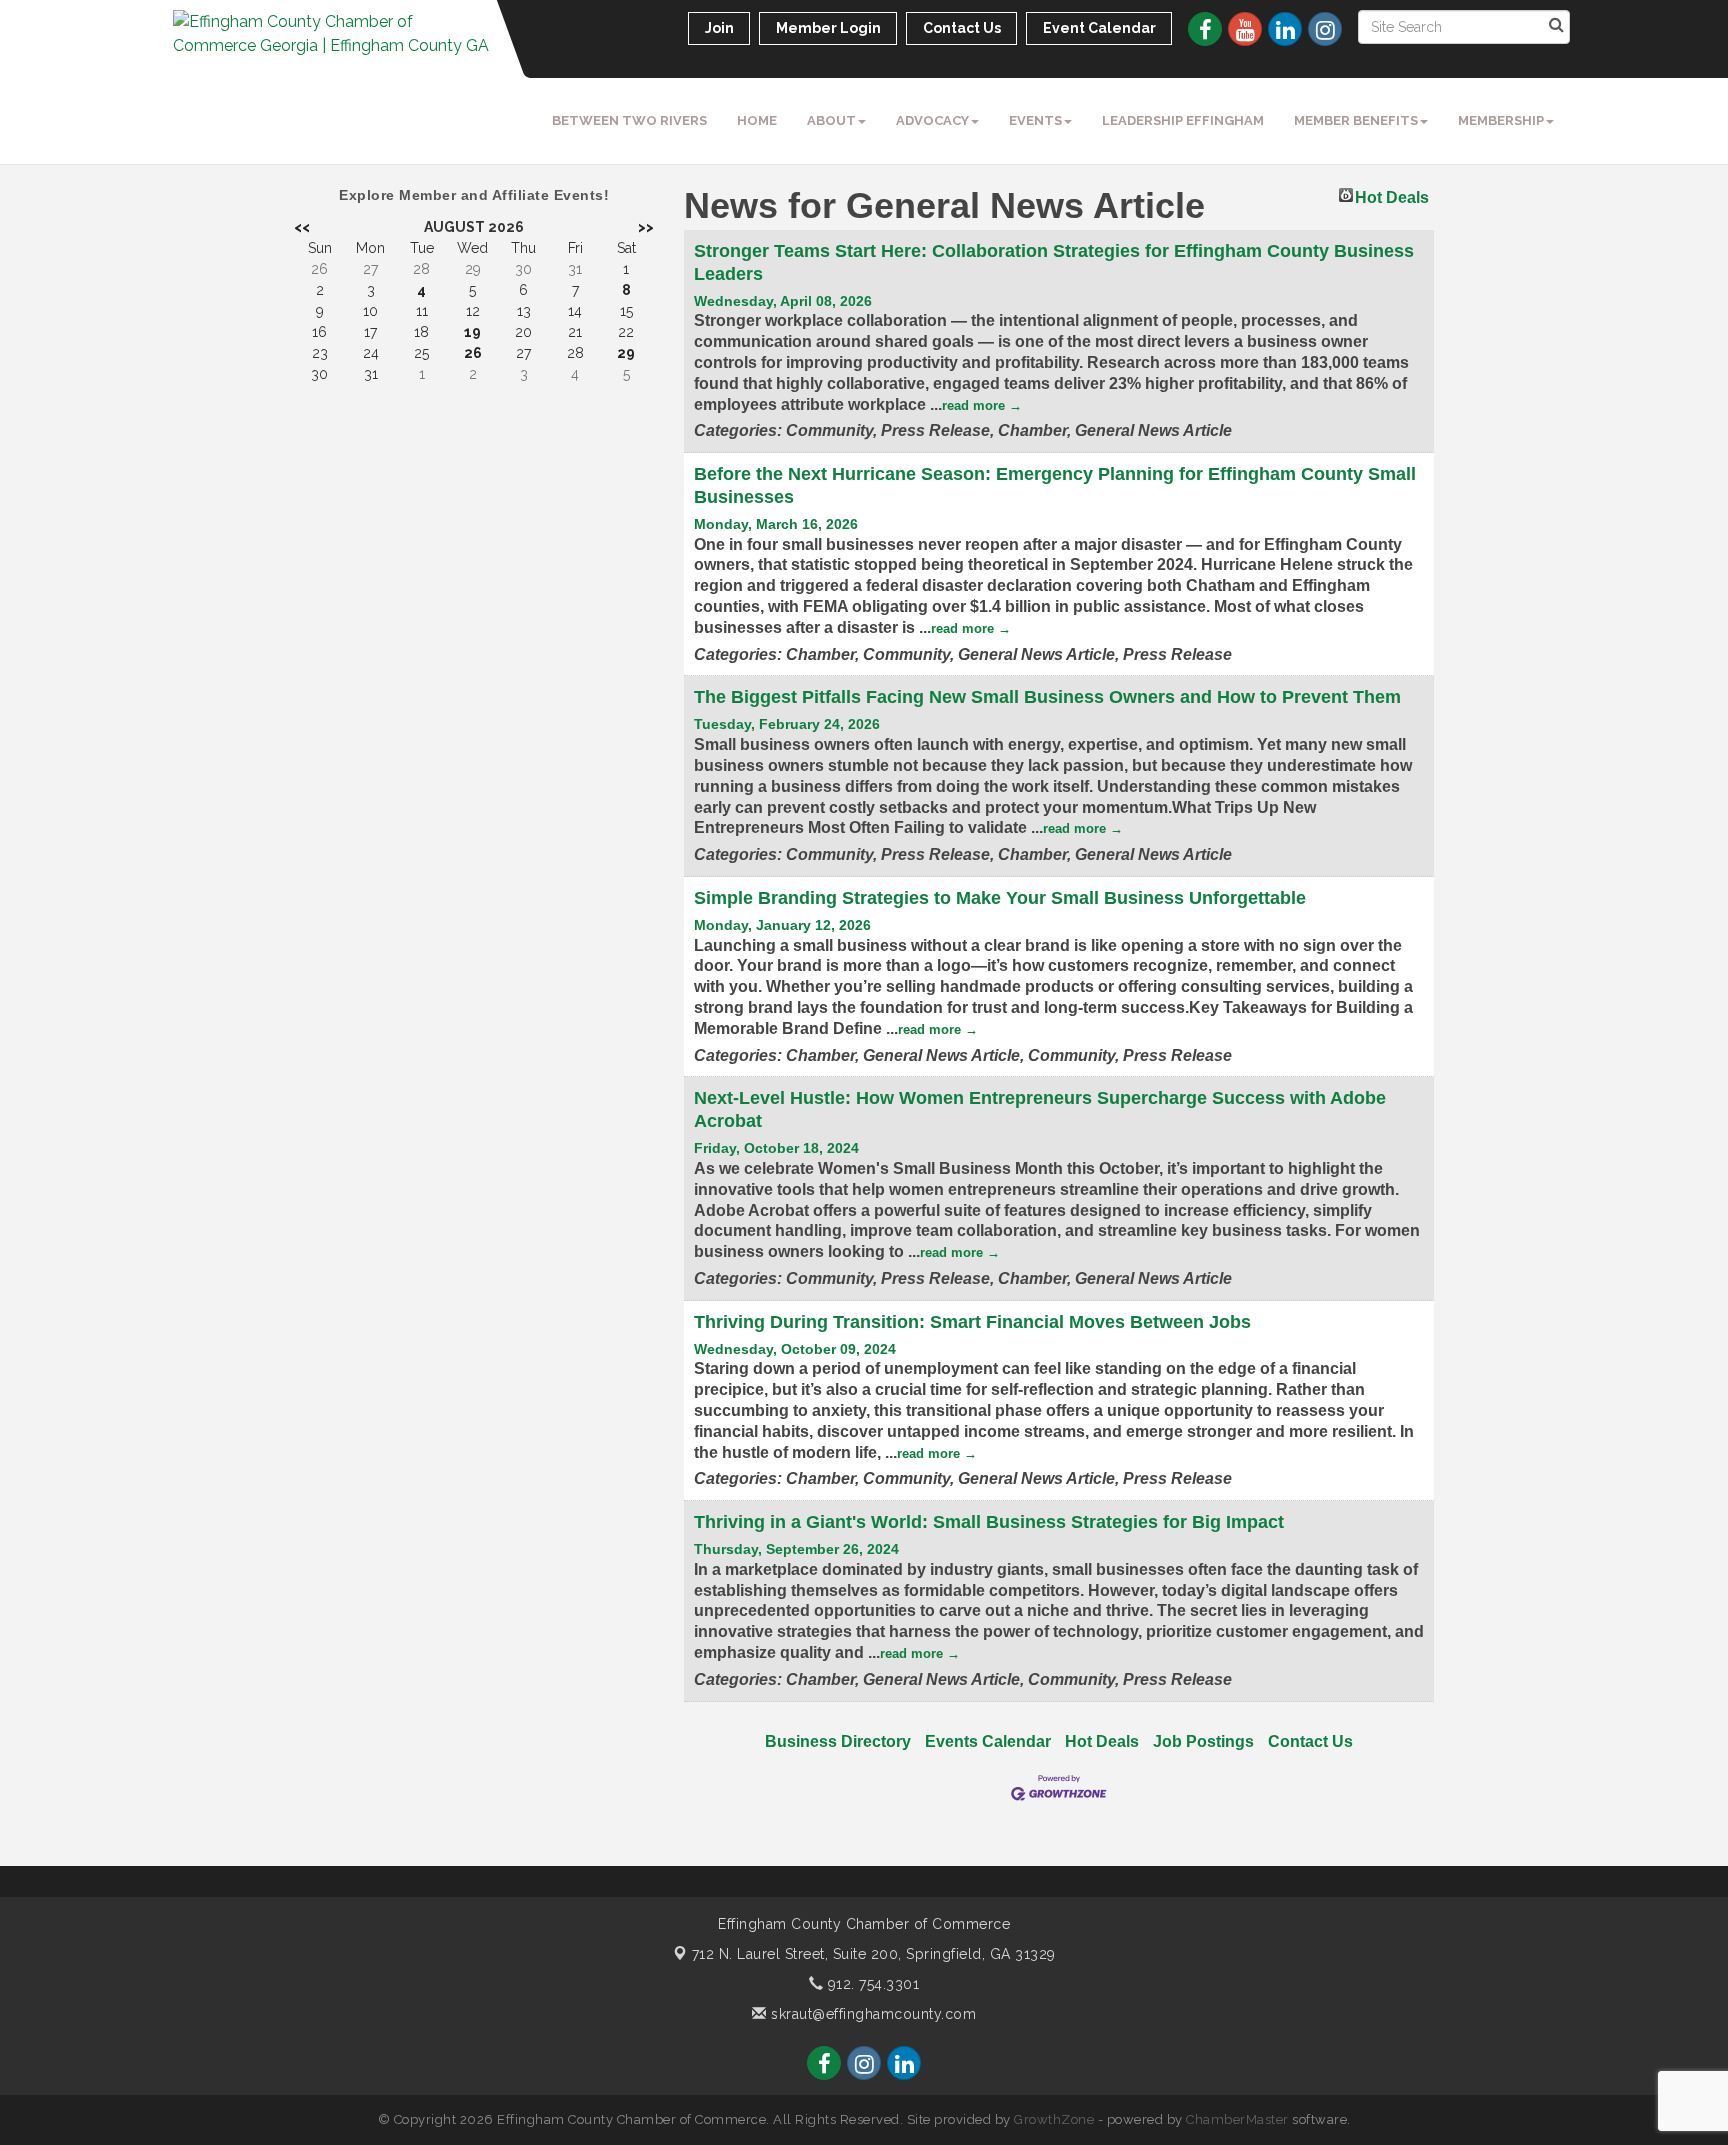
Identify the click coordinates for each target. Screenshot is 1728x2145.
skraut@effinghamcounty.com (871, 2014)
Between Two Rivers (629, 120)
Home (757, 120)
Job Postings (1203, 1741)
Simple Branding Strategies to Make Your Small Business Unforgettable (1000, 898)
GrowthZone (1054, 2119)
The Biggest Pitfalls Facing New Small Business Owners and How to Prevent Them (1047, 697)
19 (472, 332)
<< (302, 227)
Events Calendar (988, 1741)
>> (646, 227)
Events (1035, 120)
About (831, 120)
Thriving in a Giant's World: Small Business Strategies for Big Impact (989, 1522)
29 (626, 353)
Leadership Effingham (1183, 120)
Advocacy (932, 120)
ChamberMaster (1237, 2119)
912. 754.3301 (871, 1984)
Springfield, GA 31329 (874, 1954)
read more (973, 405)
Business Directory (838, 1741)
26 (473, 353)
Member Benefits (1356, 120)
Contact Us (1310, 1741)
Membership (1501, 120)
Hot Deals (1392, 195)
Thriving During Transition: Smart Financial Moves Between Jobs (972, 1322)
